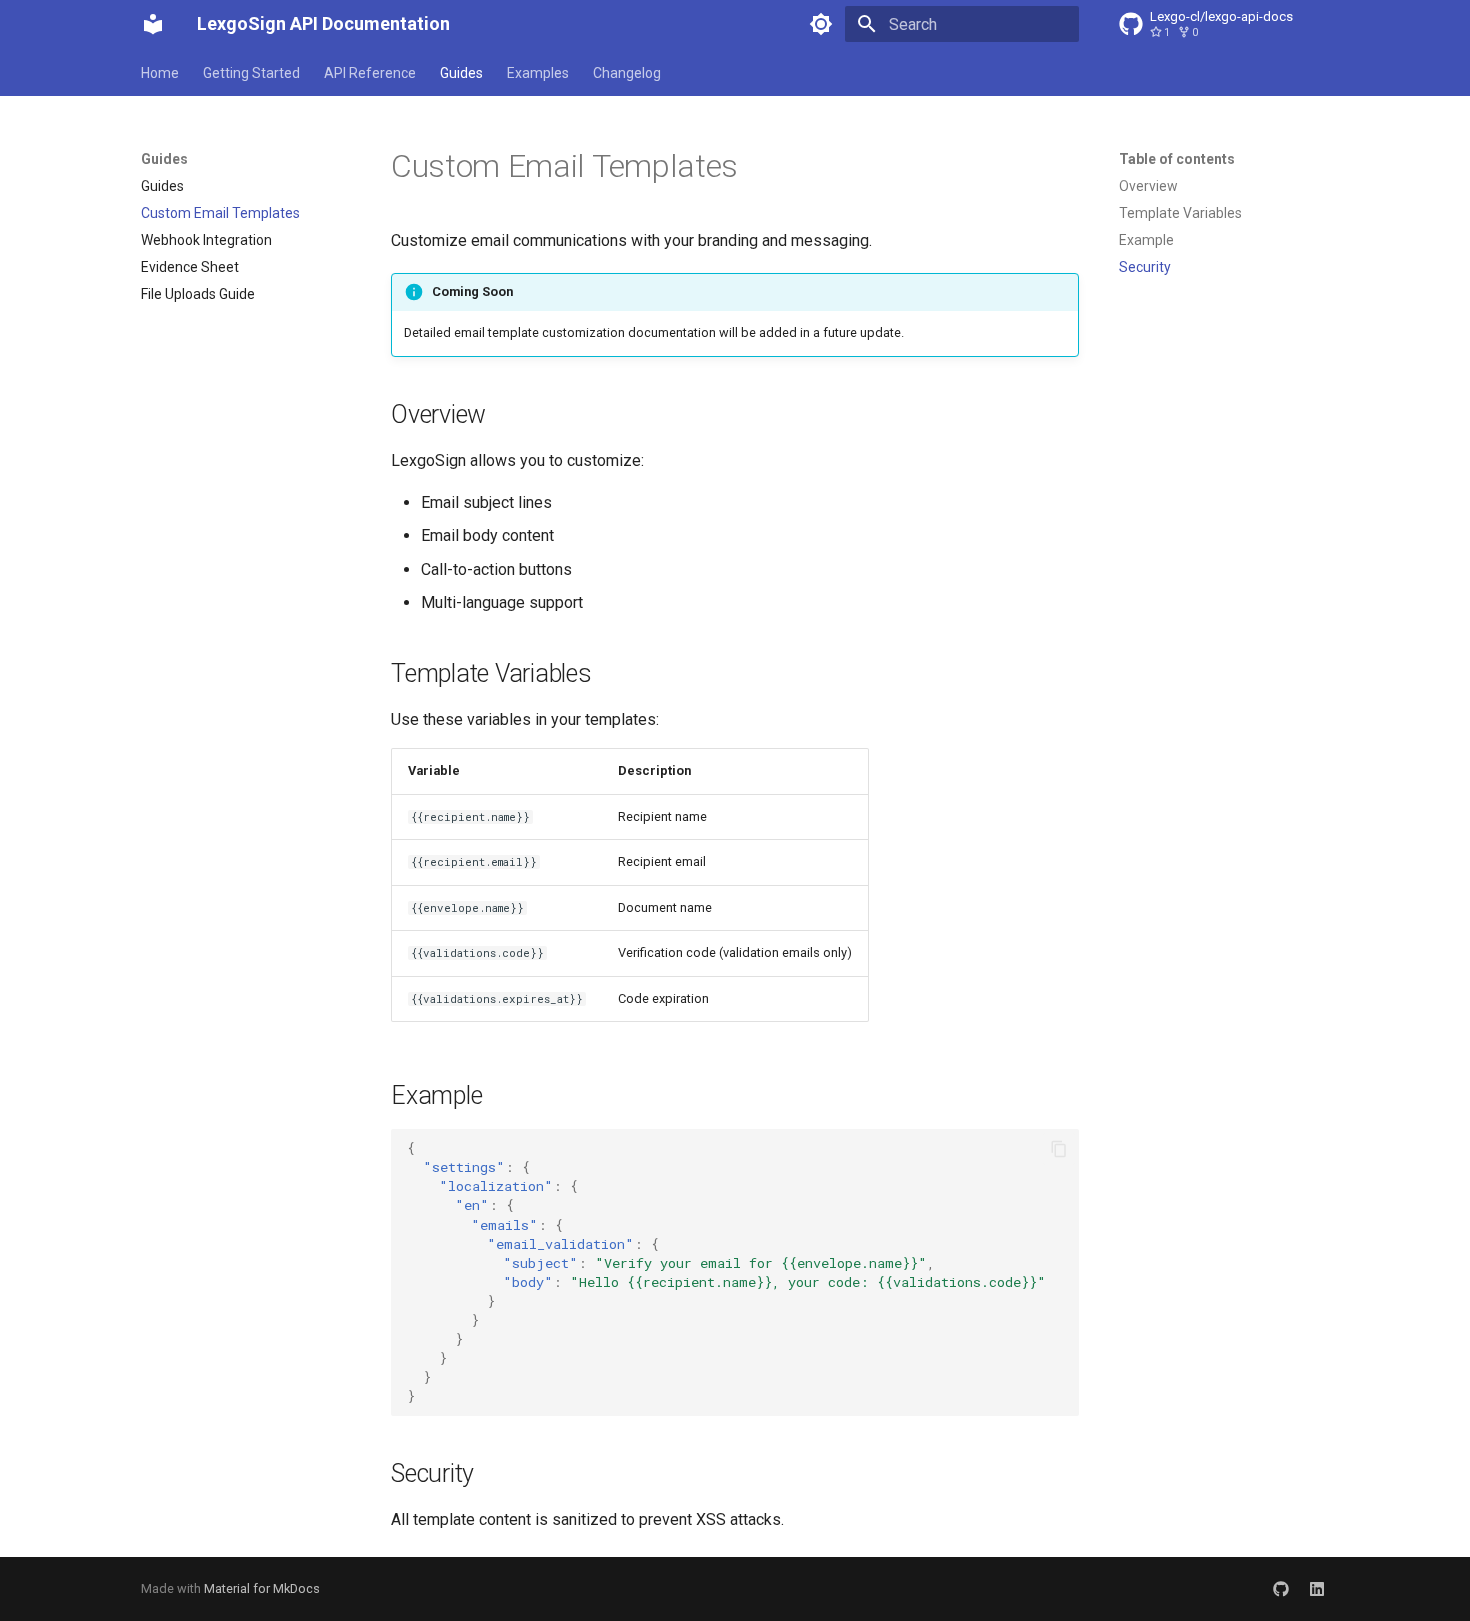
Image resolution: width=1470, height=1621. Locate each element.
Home (160, 73)
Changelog (627, 73)
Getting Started (251, 73)
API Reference (370, 73)
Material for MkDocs (262, 1588)
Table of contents (1177, 159)
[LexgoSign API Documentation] (153, 24)
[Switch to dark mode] (821, 24)
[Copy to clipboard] (1059, 1149)
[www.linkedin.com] (1317, 1589)
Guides (461, 73)
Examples (538, 73)
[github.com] (1281, 1589)
